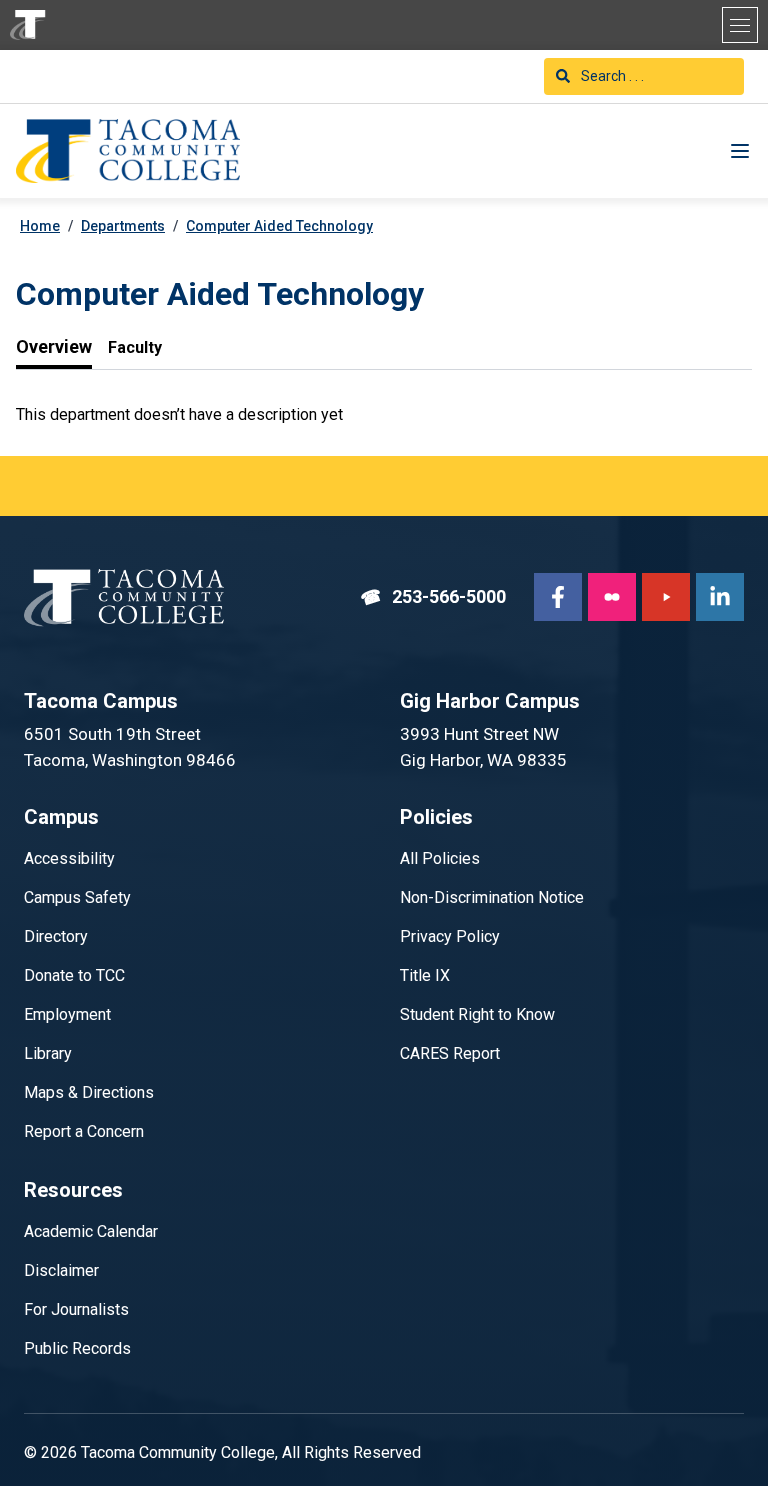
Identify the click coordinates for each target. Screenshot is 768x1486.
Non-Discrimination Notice (492, 897)
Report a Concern (84, 1131)
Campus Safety (77, 897)
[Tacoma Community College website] (124, 597)
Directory (56, 936)
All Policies (440, 858)
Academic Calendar (91, 1231)
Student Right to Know (477, 1014)
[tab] (54, 347)
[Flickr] (612, 597)
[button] (740, 25)
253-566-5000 (433, 597)
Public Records (77, 1348)
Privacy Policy (450, 936)
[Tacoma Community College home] (28, 25)
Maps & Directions (89, 1092)
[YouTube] (666, 597)
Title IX (425, 975)
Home (40, 226)
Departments (123, 226)
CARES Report (450, 1053)
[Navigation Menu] (740, 151)
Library (48, 1053)
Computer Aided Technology (279, 226)
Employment (67, 1014)
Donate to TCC (74, 975)
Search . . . (611, 76)
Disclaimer (61, 1270)
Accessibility (69, 858)
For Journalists (76, 1309)
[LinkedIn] (720, 597)
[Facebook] (558, 597)
